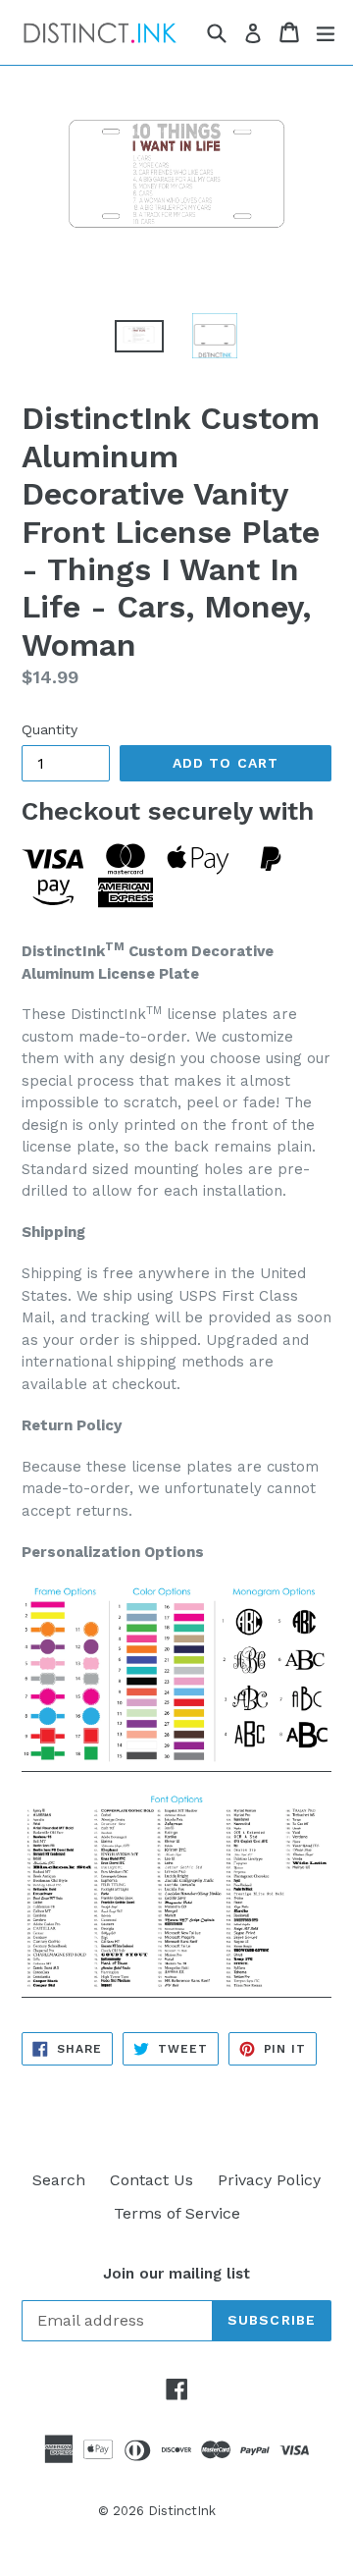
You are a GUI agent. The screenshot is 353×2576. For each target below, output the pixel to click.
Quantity (50, 729)
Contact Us (151, 2180)
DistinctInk (182, 2511)
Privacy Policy (269, 2180)
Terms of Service (177, 2213)
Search (59, 2180)
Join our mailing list (176, 2274)
